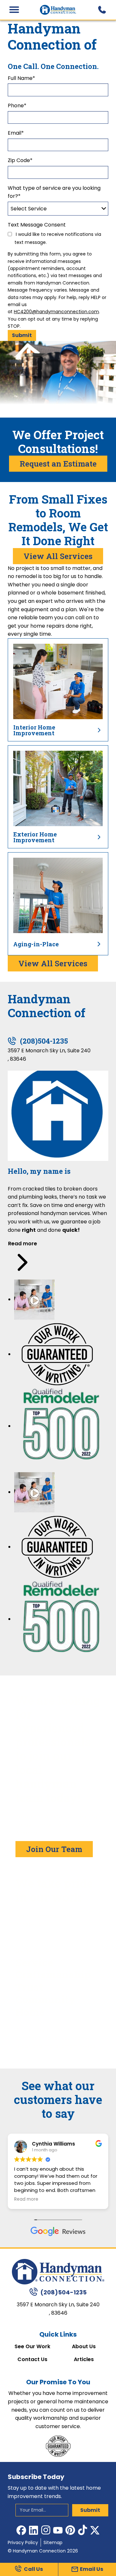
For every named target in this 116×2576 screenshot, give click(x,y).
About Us (84, 2347)
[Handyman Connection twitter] (95, 2530)
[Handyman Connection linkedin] (34, 2530)
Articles (84, 2359)
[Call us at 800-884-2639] (102, 10)
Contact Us (32, 2359)
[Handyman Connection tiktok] (82, 2530)
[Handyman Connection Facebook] (21, 2530)
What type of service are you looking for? (54, 192)
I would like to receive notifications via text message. (58, 238)
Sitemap (53, 2542)
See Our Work (32, 2347)
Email (16, 133)
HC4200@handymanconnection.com (56, 312)
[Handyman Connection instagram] (46, 2530)
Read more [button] (26, 2199)
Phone (17, 106)
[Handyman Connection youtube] (58, 2530)
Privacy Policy (23, 2542)
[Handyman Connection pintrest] (70, 2530)
